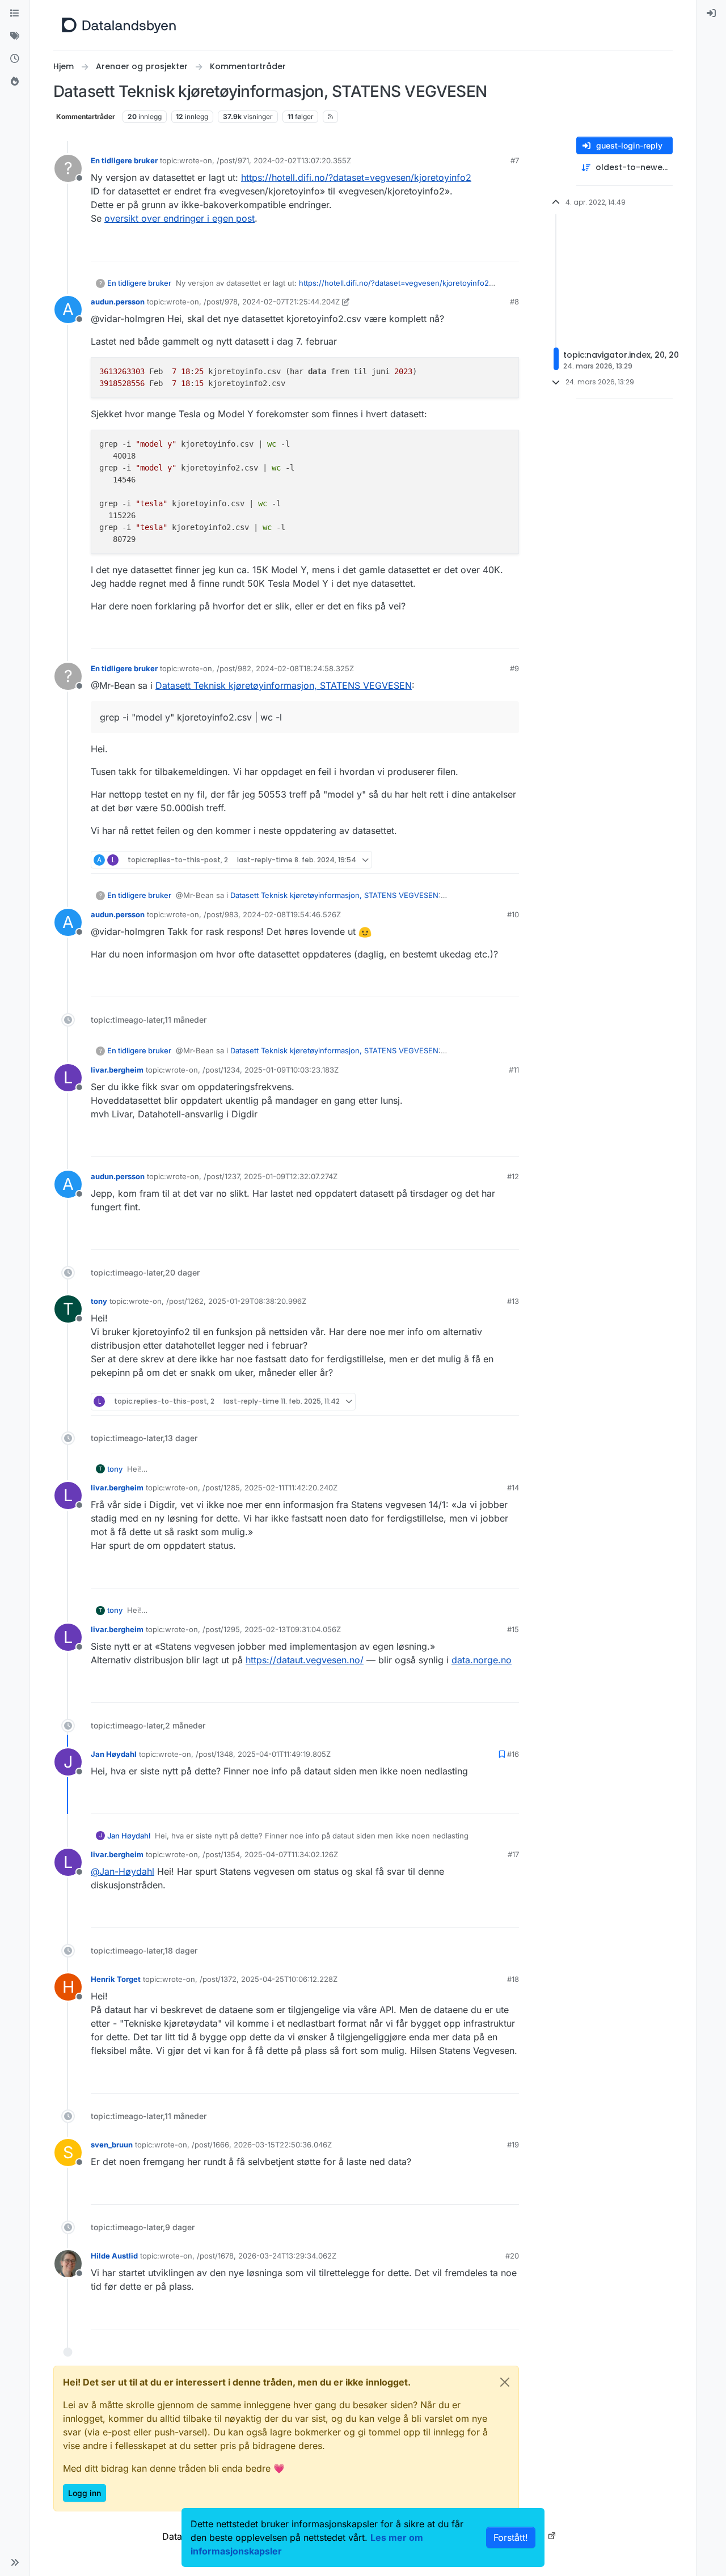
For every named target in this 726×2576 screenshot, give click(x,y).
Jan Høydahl (114, 1754)
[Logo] (119, 25)
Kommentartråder (86, 116)
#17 (513, 1854)
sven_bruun (112, 2145)
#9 (514, 668)
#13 (513, 1301)
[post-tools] (509, 247)
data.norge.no (482, 1660)
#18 (513, 1979)
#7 (515, 160)
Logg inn (85, 2493)
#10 (513, 914)
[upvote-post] (467, 247)
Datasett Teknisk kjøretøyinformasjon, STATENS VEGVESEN (284, 685)
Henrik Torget (116, 1979)
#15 (513, 1629)
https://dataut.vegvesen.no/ (305, 1660)
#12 (513, 1176)
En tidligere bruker (124, 160)
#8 (514, 302)
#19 (513, 2145)
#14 (513, 1488)
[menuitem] (711, 14)
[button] (15, 2562)
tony (99, 1301)
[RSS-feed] (330, 117)
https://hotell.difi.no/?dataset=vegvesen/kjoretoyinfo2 (356, 177)
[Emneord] (15, 36)
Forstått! (511, 2537)
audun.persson (118, 302)
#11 (514, 1070)
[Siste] (15, 59)
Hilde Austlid (114, 2256)
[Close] (505, 2382)
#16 (513, 1754)
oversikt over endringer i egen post (180, 218)
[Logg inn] (711, 14)
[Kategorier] (15, 14)
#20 (512, 2256)
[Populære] (15, 82)
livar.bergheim (117, 1070)
